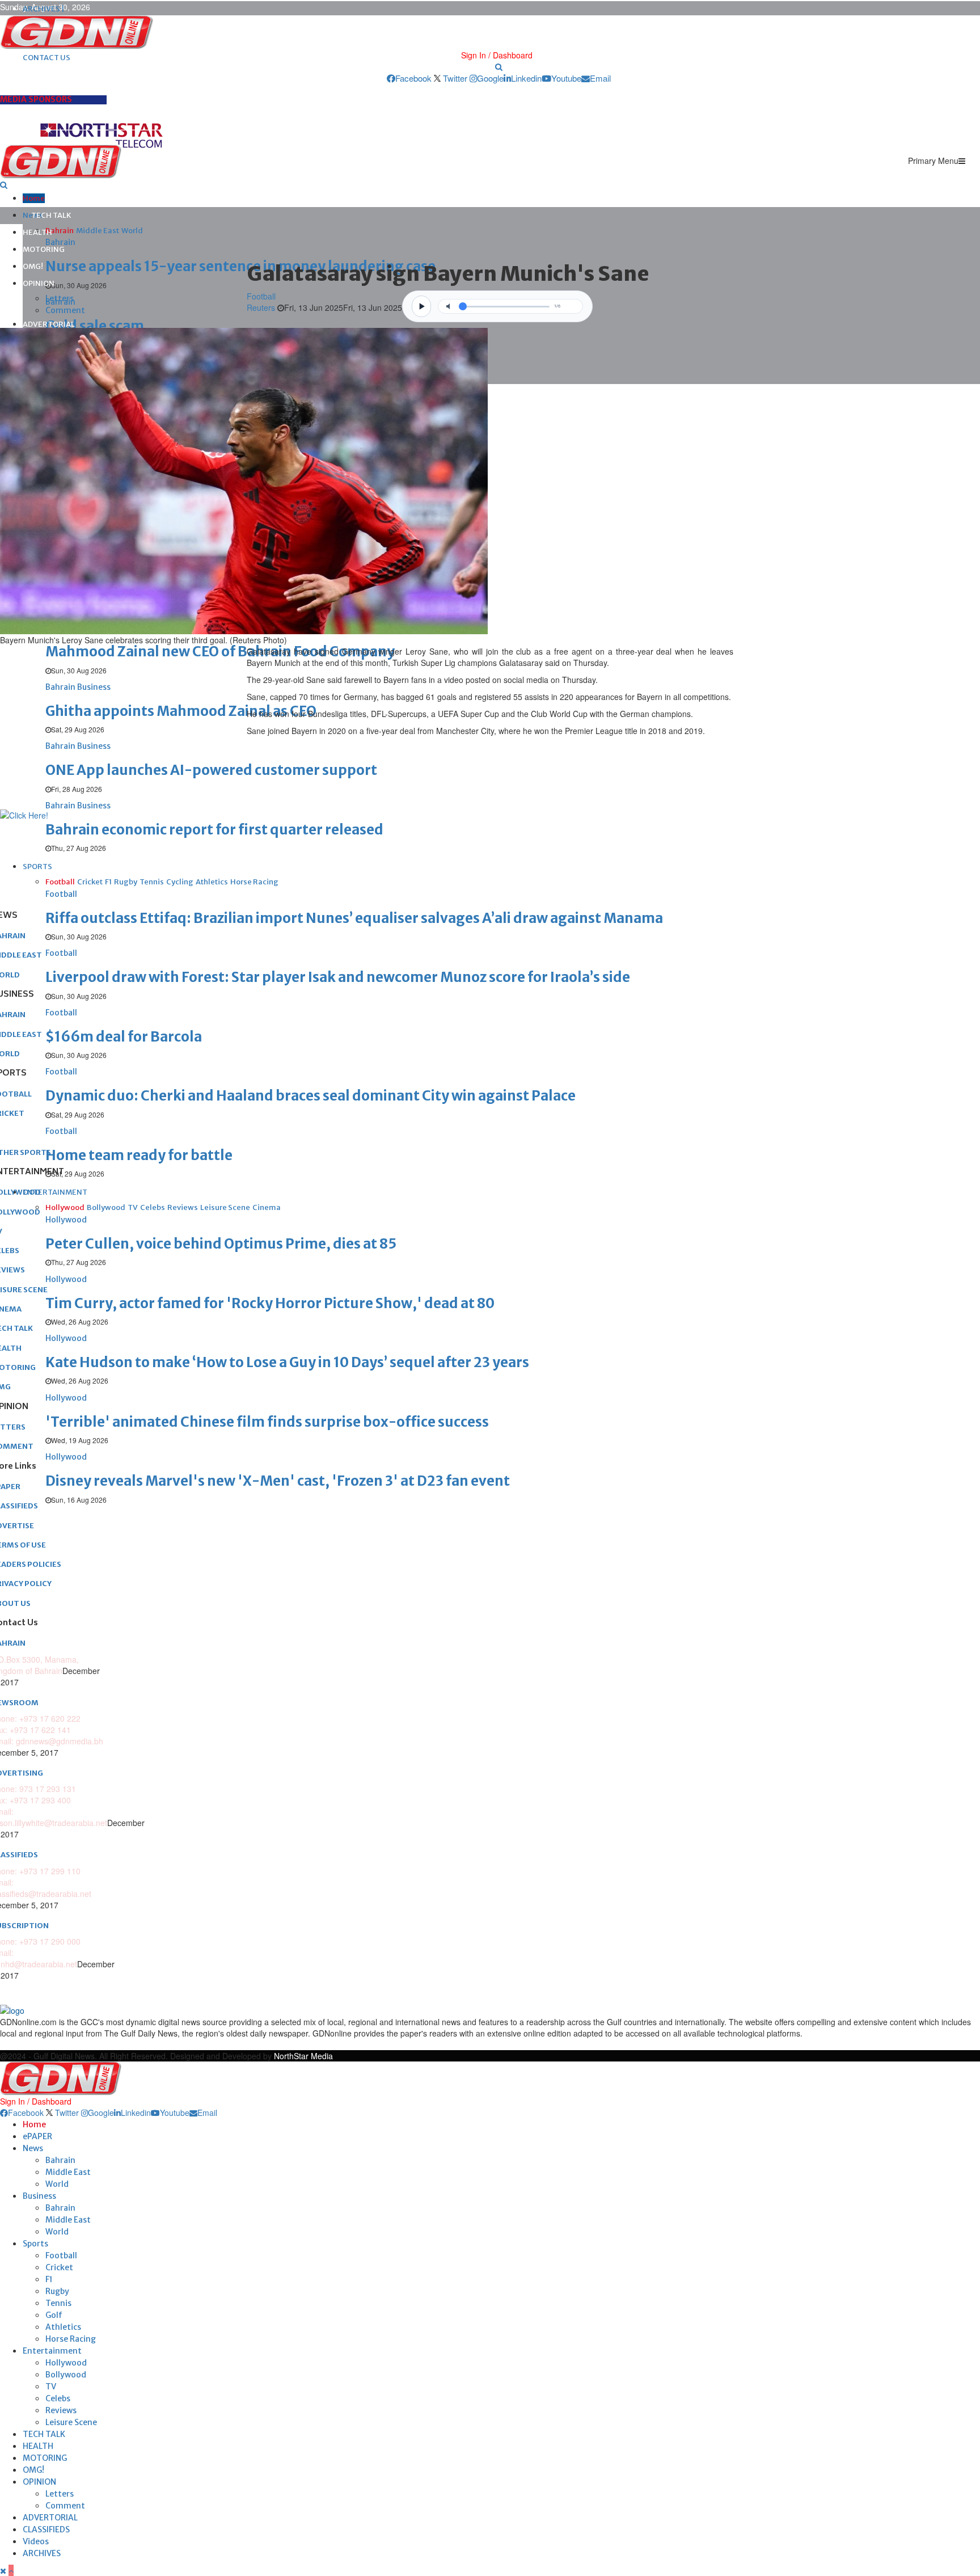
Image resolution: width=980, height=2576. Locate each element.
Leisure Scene (71, 2422)
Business (39, 2196)
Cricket (59, 2267)
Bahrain (60, 2160)
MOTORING (44, 249)
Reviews (61, 2410)
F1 (49, 2279)
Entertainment (52, 2351)
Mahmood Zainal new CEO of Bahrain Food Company (220, 652)
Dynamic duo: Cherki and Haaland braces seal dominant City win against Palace (311, 1096)
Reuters (262, 307)
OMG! (33, 266)
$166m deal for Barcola (124, 1037)
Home (34, 198)
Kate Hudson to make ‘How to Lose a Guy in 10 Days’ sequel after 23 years (287, 1362)
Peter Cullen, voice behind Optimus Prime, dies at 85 (221, 1244)
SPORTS (37, 867)
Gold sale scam (95, 326)
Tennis (58, 2303)
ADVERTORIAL (49, 324)
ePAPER (37, 2136)
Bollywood (66, 2375)
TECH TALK (51, 215)
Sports (35, 2244)
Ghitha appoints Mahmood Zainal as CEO (181, 711)
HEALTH (37, 232)
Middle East (68, 2172)
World (57, 2184)
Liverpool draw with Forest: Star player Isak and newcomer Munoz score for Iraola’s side (338, 977)
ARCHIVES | (44, 9)
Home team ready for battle (139, 1155)
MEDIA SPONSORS (36, 99)
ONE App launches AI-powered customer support (211, 770)
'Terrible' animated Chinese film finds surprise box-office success (267, 1422)
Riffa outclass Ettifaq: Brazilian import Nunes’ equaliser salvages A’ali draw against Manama (354, 918)
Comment (65, 310)
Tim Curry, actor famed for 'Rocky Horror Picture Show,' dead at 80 (270, 1303)
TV (51, 2387)
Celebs (58, 2398)
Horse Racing (71, 2339)
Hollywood (66, 2363)
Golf (54, 2315)
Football (261, 296)
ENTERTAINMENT (55, 1192)
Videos (36, 2541)
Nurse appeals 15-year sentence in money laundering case (240, 266)
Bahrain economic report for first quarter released (214, 830)
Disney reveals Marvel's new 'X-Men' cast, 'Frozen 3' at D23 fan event (278, 1481)
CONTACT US (47, 58)
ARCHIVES (42, 2553)
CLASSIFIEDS (46, 2529)
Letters (60, 298)
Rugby (57, 2291)
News (33, 2148)
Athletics (63, 2327)
